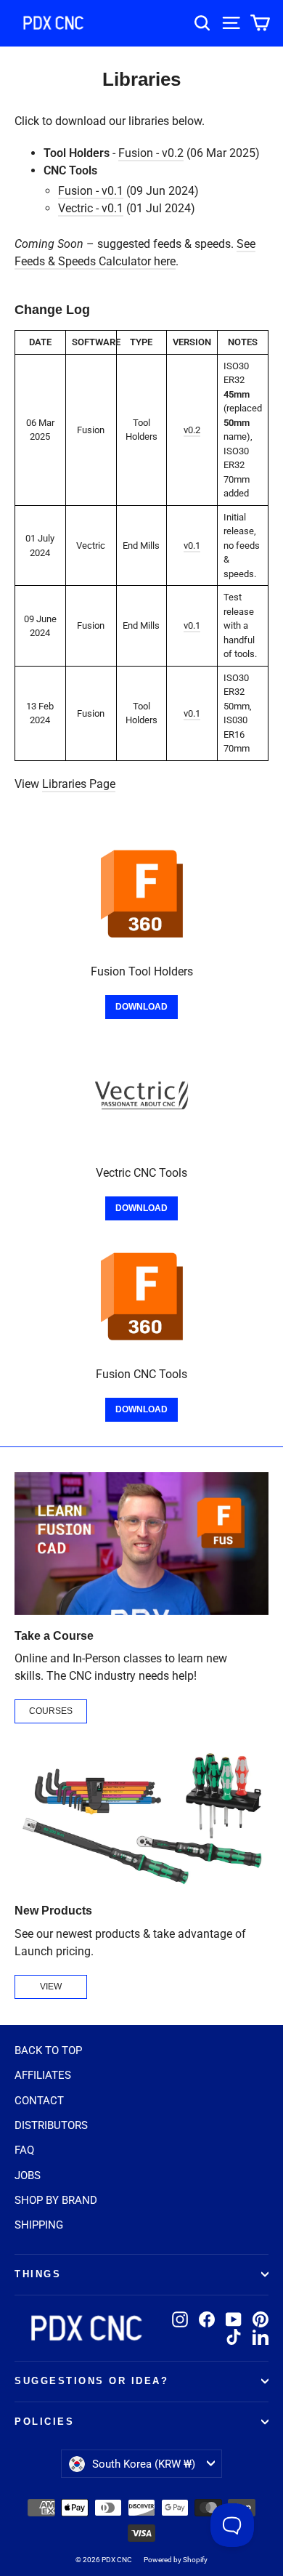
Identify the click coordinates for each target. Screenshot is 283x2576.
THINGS (38, 2274)
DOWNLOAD (141, 1007)
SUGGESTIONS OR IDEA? (91, 2381)
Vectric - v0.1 (91, 208)
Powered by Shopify (176, 2560)
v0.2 (192, 430)
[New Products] (141, 1818)
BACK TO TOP (48, 2050)
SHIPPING (39, 2225)
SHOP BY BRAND (56, 2200)
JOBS (28, 2175)
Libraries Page (79, 784)
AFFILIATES (43, 2075)
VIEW (51, 1987)
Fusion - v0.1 (91, 191)
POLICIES (44, 2422)
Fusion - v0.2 (151, 153)
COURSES (51, 1711)
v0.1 (192, 546)
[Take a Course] (141, 1543)
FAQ (24, 2150)
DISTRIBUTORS (51, 2125)
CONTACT (39, 2101)
